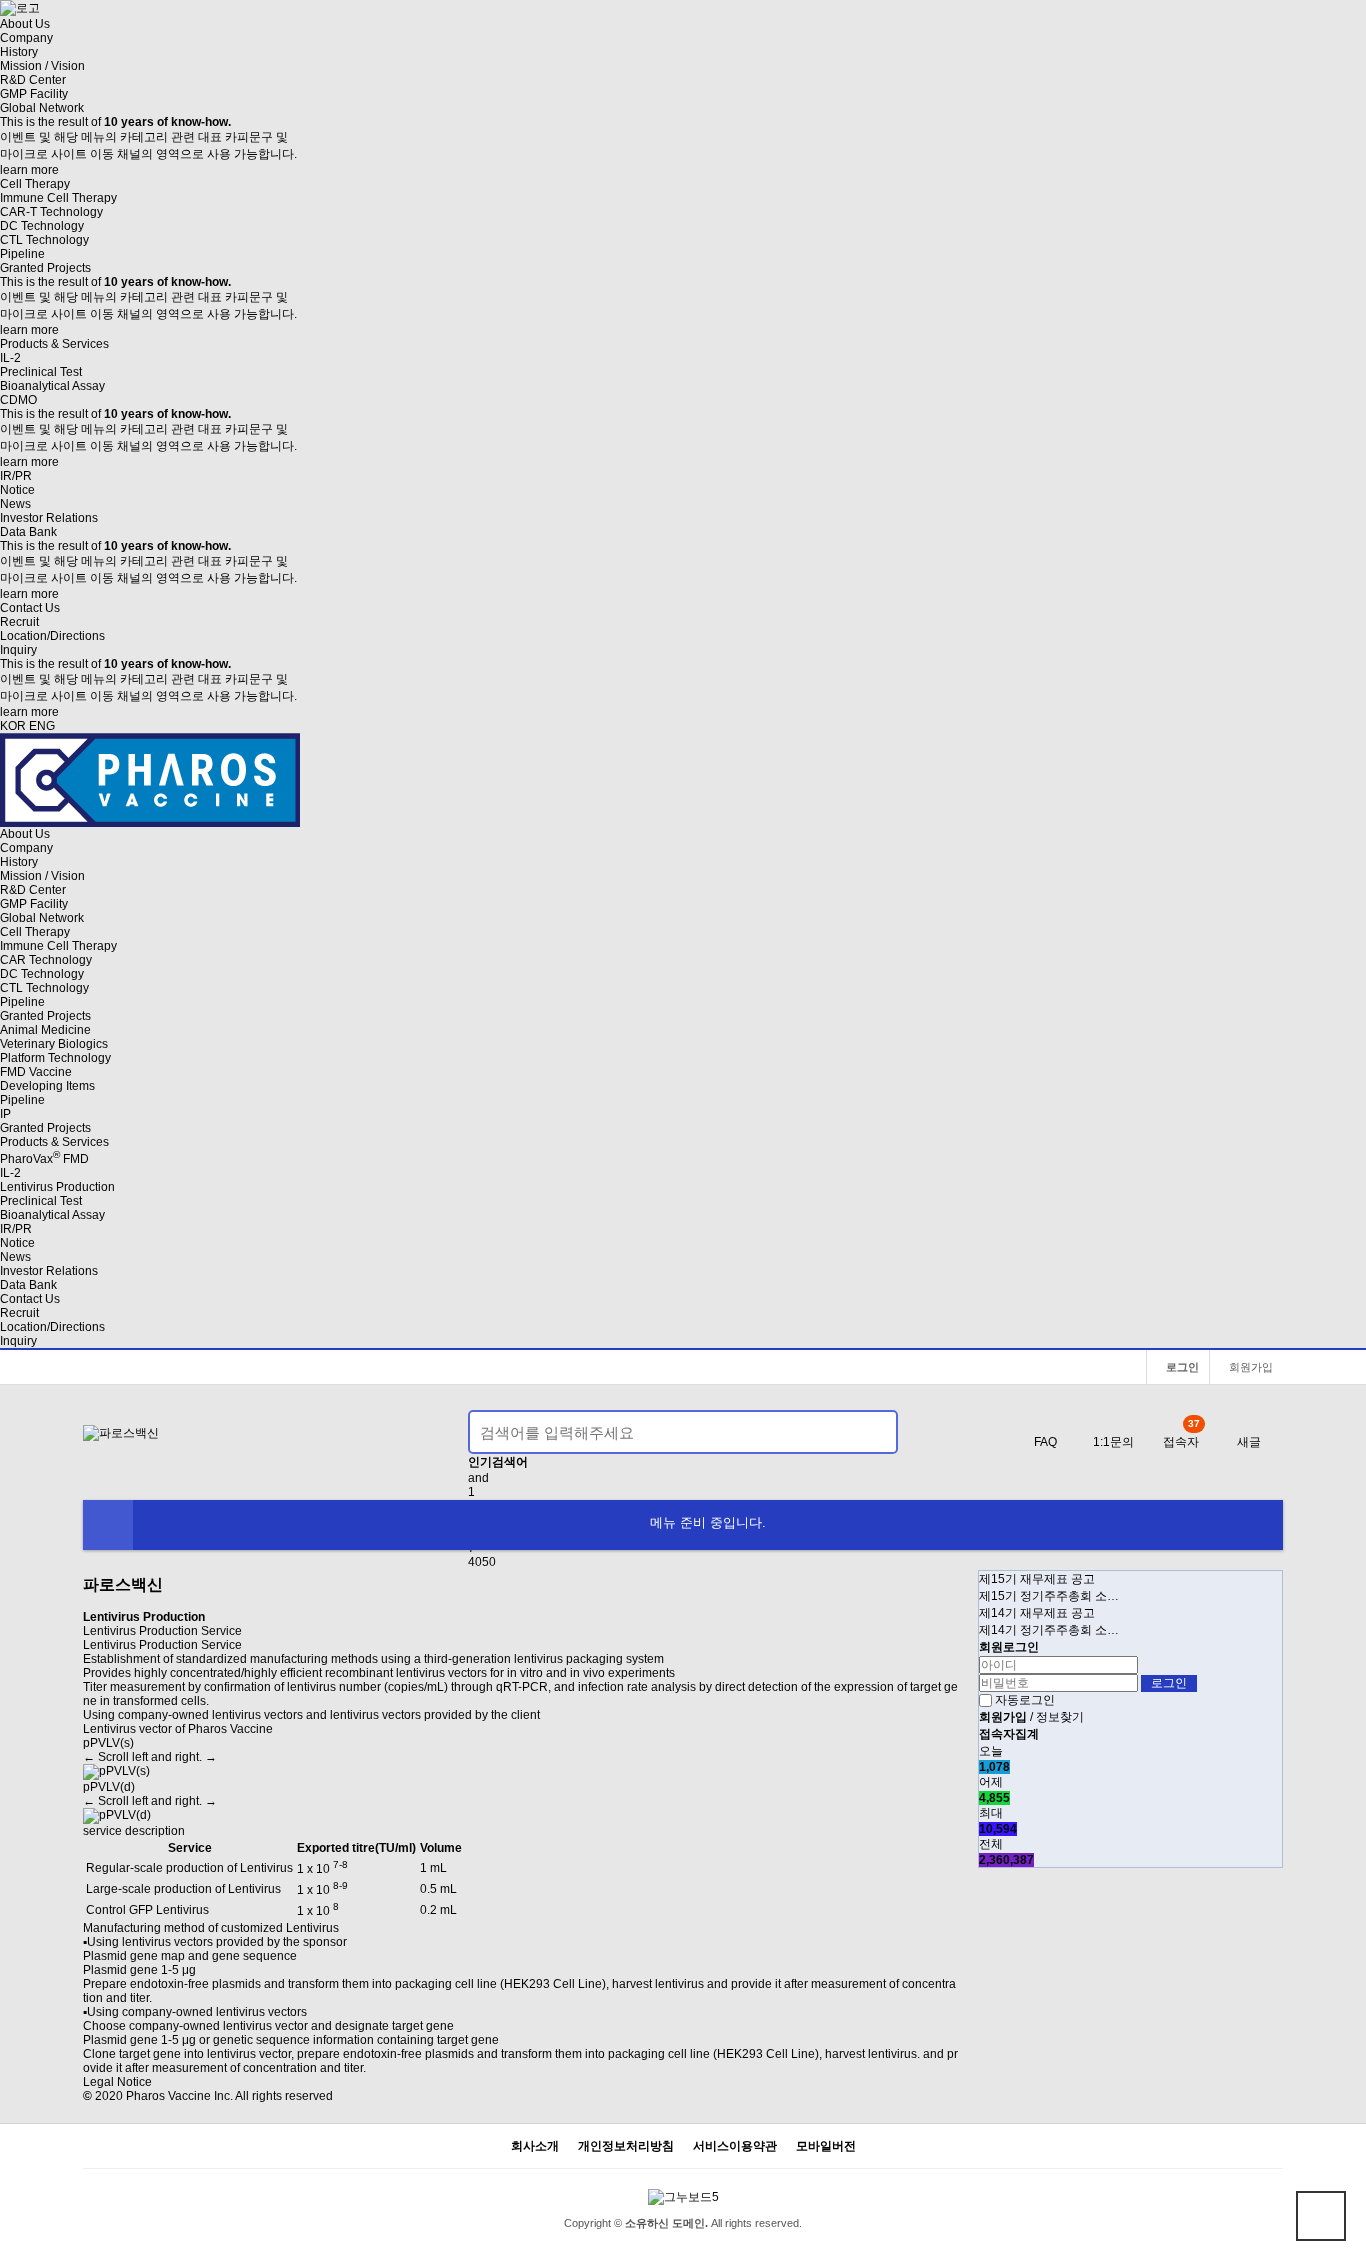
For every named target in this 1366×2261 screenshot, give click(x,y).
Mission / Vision (42, 66)
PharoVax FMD (44, 1159)
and (478, 1478)
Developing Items (47, 1086)
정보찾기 (1060, 1717)
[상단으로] (1321, 2216)
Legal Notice (117, 2082)
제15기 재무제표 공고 (1037, 1579)
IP (5, 1114)
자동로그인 (1025, 1700)
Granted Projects (45, 268)
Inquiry (18, 650)
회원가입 (1249, 1367)
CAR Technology (46, 960)
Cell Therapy (35, 184)
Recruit (19, 622)
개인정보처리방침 (626, 2146)
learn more (29, 170)
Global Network (42, 108)
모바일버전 (826, 2146)
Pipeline (22, 254)
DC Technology (42, 226)
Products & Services (54, 344)
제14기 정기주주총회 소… (1049, 1630)
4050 (482, 1562)
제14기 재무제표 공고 (1037, 1613)
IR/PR (16, 476)
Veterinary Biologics (54, 1044)
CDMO (18, 400)
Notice (17, 490)
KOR (13, 726)
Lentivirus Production (57, 1187)
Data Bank (28, 532)
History (19, 52)
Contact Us (30, 608)
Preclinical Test (41, 372)
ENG (42, 726)
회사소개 (535, 2146)
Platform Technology (55, 1058)
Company (26, 38)
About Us (25, 24)
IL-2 (10, 358)
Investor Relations (49, 518)
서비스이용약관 (735, 2146)
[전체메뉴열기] (108, 1525)
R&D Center (33, 80)
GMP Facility (34, 94)
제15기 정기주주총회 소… (1049, 1596)
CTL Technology (44, 240)
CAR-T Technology (51, 212)
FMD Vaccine (36, 1072)
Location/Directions (52, 636)
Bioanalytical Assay (52, 386)
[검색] (871, 1432)
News (15, 504)
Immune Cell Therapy (58, 198)
